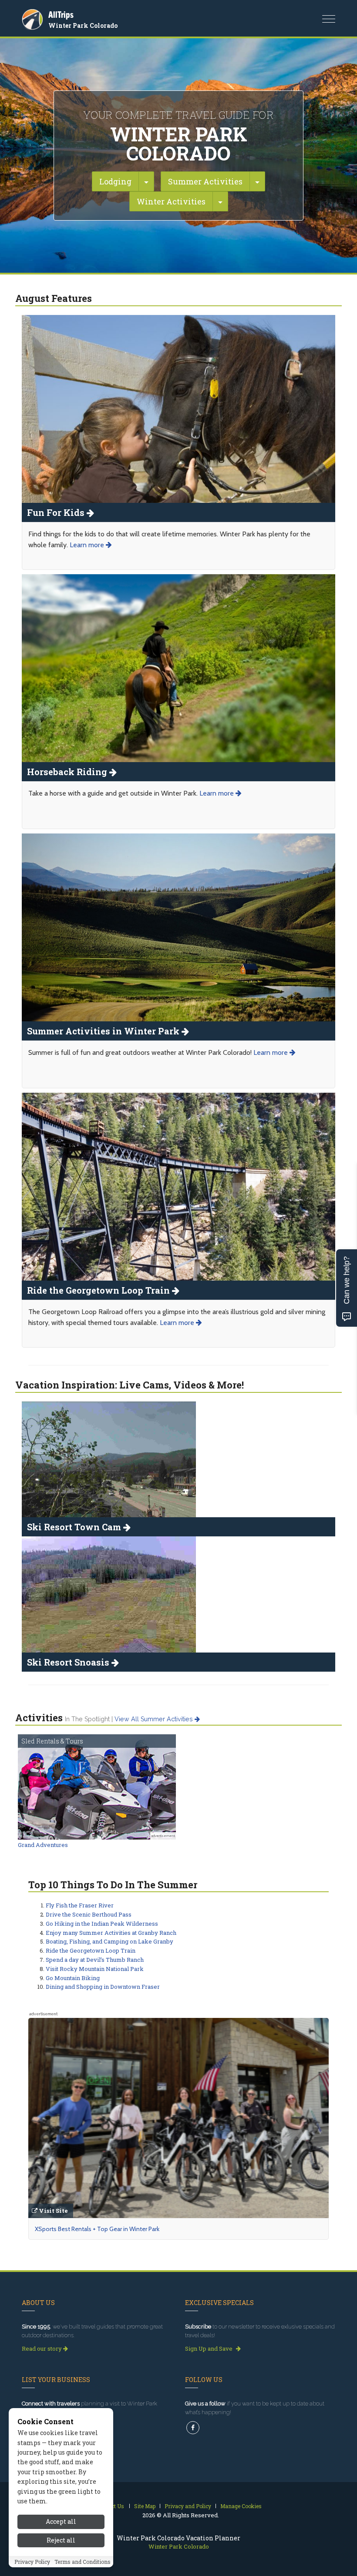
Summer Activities (205, 181)
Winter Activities (171, 201)
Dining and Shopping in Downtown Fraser (103, 1987)
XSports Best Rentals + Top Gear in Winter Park (97, 2229)
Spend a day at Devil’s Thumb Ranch (95, 1960)
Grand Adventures (43, 1845)
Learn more (88, 545)
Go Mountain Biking (73, 1978)
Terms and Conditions (83, 2562)
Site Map (145, 2506)
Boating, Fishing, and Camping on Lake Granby (109, 1941)
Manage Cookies (241, 2506)
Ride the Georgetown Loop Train (91, 1950)
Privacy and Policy (188, 2506)
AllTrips (61, 15)
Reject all (61, 2540)
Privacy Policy (32, 2562)
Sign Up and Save (209, 2349)
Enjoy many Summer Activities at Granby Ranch (111, 1933)
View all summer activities (155, 1719)
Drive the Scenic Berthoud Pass (89, 1914)
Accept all (61, 2521)
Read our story (42, 2349)
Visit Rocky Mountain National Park (95, 1969)
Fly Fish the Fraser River (80, 1905)
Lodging (115, 181)
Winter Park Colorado (83, 25)
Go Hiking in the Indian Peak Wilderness (102, 1924)
